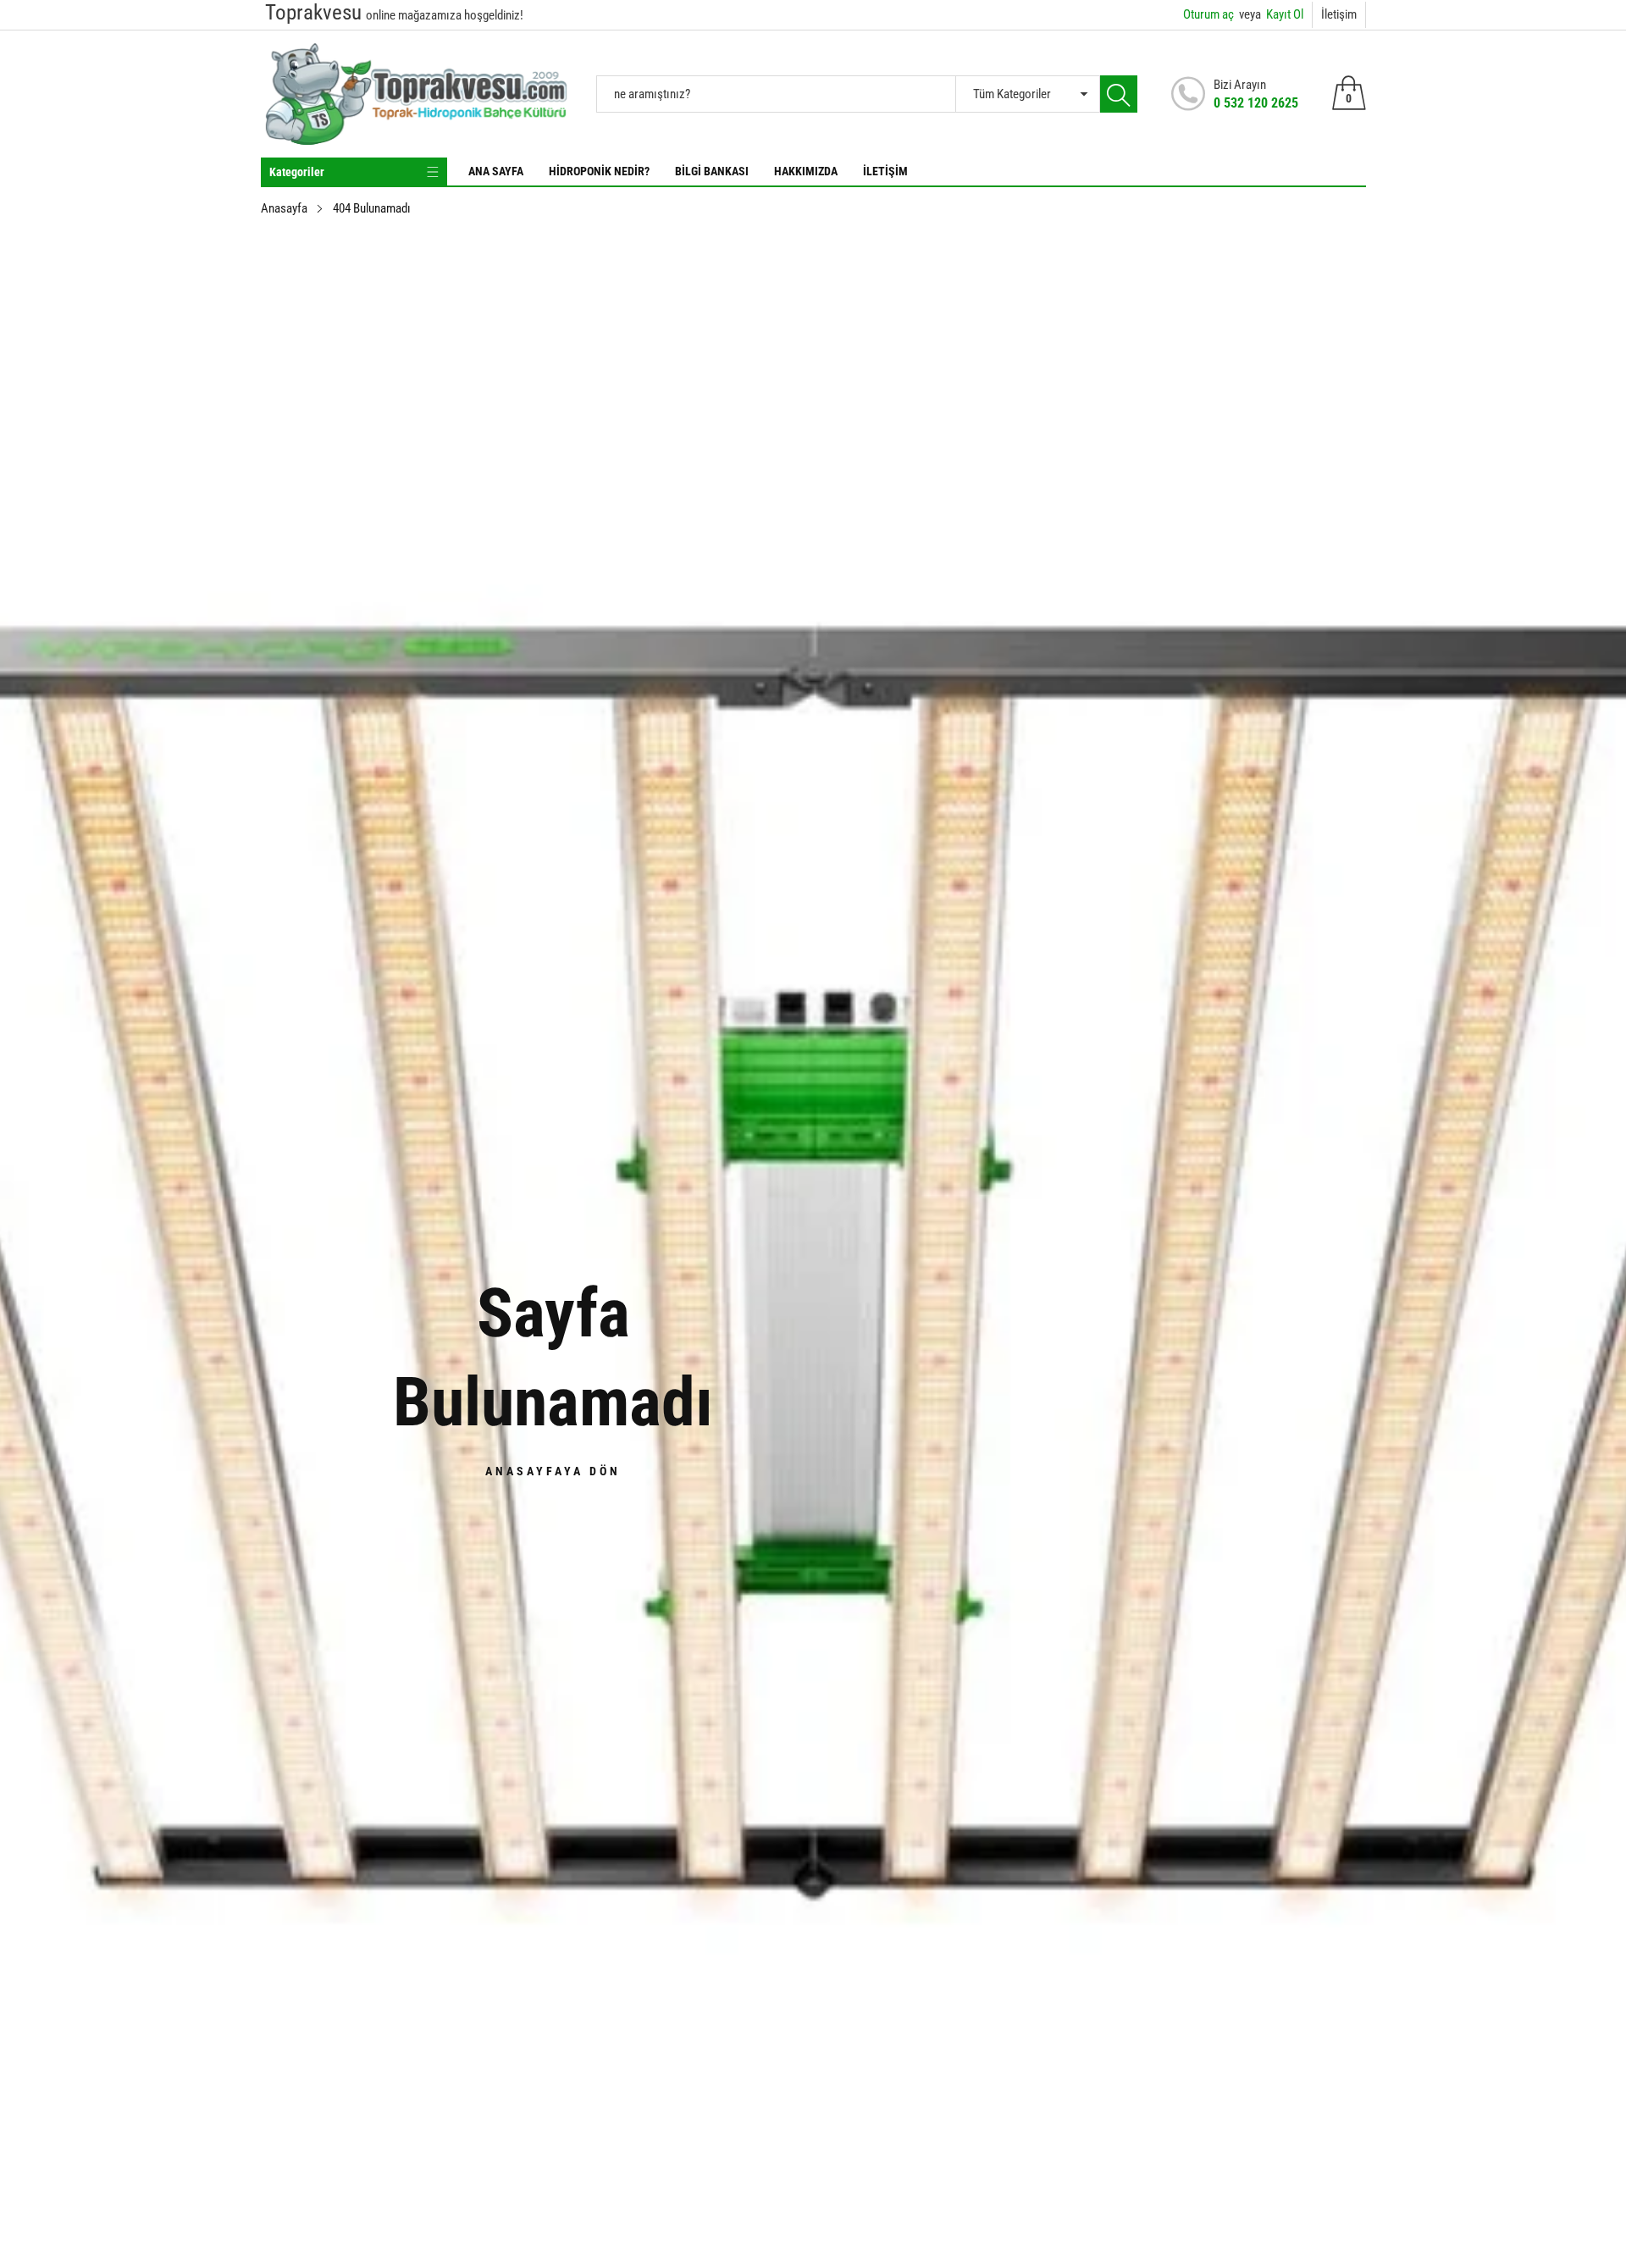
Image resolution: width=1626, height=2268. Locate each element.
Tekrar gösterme (824, 1225)
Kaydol (981, 1187)
